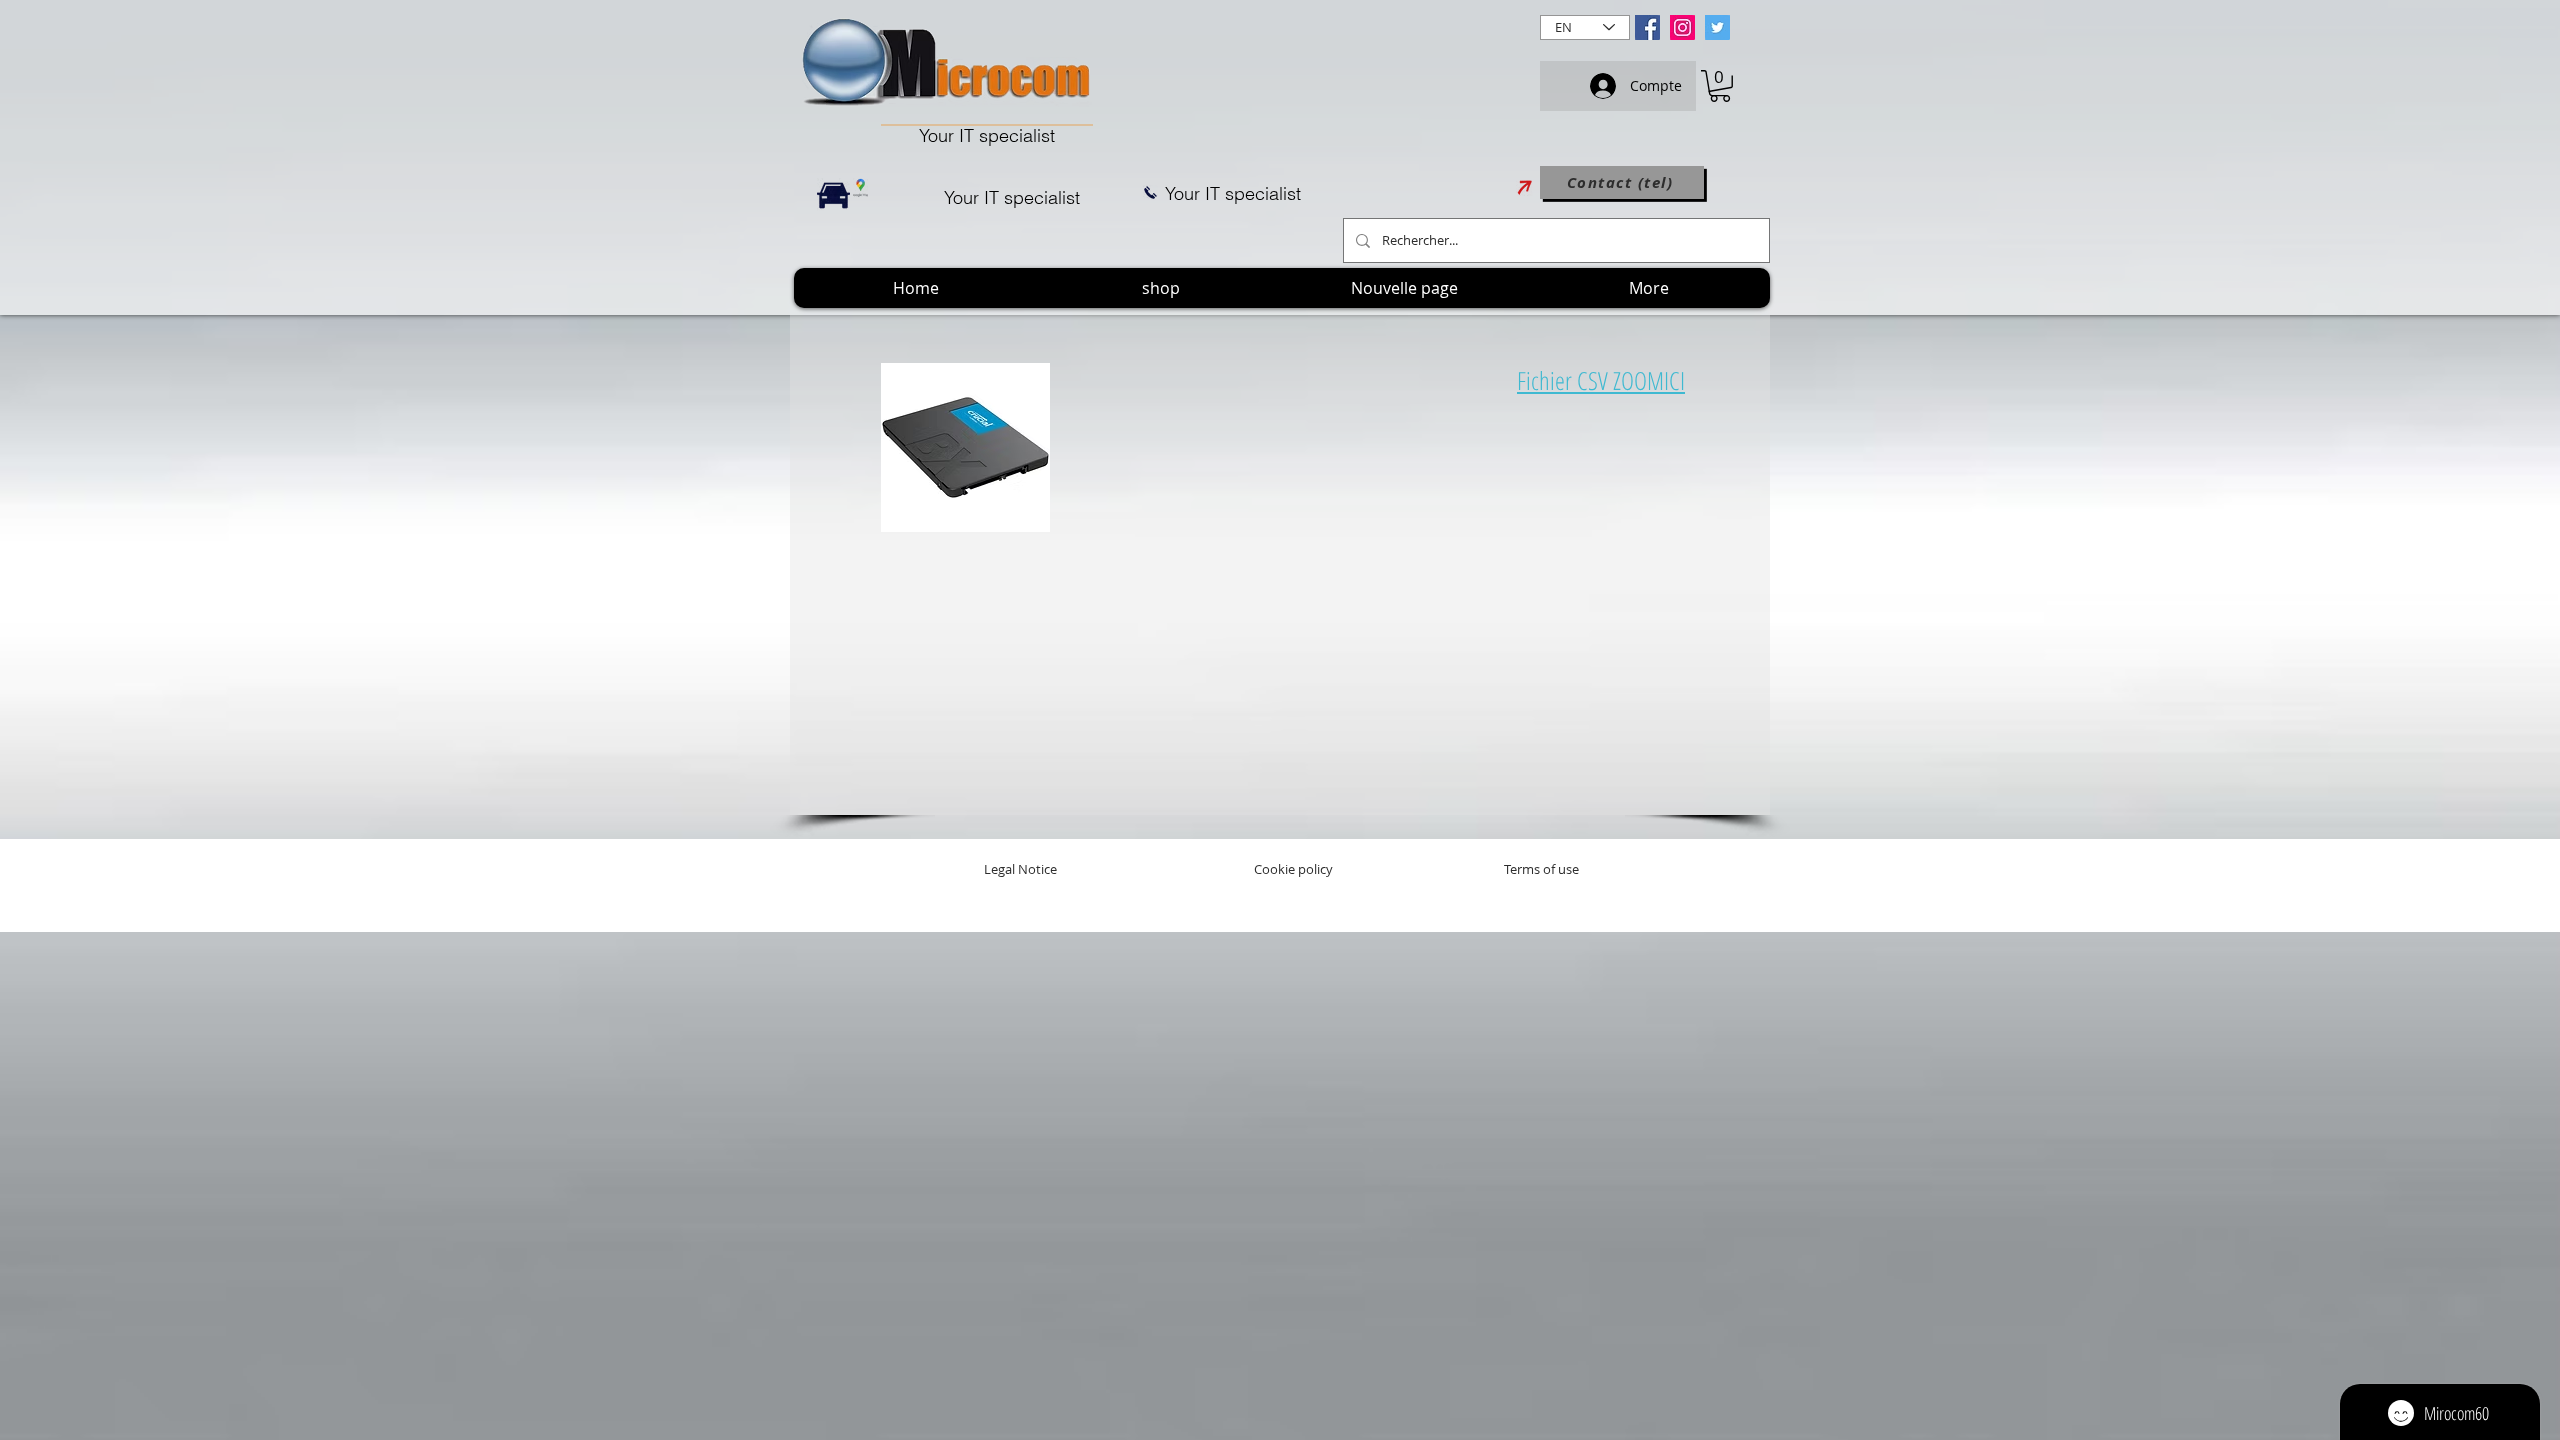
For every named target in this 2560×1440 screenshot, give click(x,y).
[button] (1720, 86)
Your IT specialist (987, 135)
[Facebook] (1647, 27)
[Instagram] (1682, 27)
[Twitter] (1717, 27)
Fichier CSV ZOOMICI (1601, 380)
